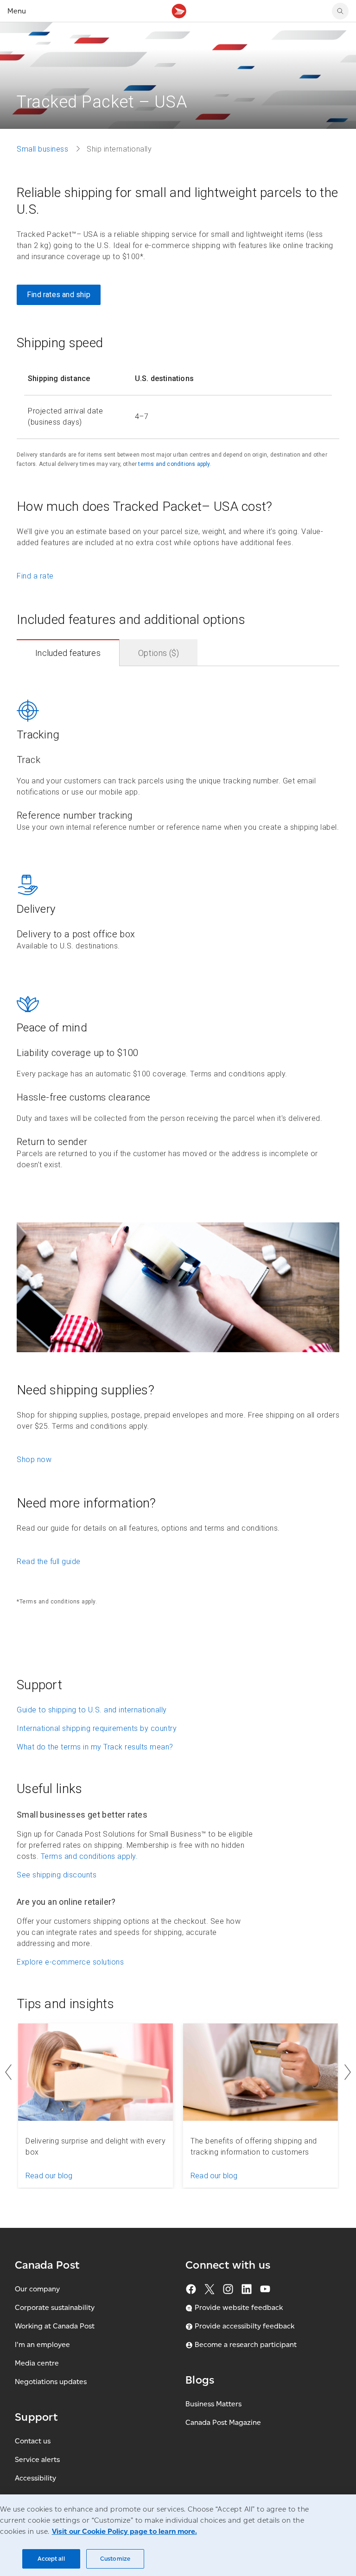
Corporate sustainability (55, 2307)
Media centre (37, 2363)
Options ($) (159, 653)
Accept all (51, 2559)
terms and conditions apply (174, 464)
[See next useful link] (348, 2072)
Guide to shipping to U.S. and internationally (92, 1710)
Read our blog (49, 2176)
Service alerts (37, 2459)
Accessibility (35, 2478)
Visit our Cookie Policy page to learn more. (124, 2531)
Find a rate (35, 576)
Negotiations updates (51, 2382)
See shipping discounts (57, 1875)
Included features (68, 653)
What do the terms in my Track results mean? (95, 1747)
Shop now (34, 1460)
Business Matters (213, 2404)
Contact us (33, 2441)
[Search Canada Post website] (340, 11)
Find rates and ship (59, 295)
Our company (37, 2289)
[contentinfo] (178, 924)
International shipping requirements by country (97, 1728)
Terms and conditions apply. (89, 1856)
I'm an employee (42, 2344)
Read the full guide (49, 1562)
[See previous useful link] (8, 2072)
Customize (115, 2559)
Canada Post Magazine (223, 2422)
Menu (17, 11)
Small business (42, 149)
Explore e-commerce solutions (70, 1962)
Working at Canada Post (55, 2326)
